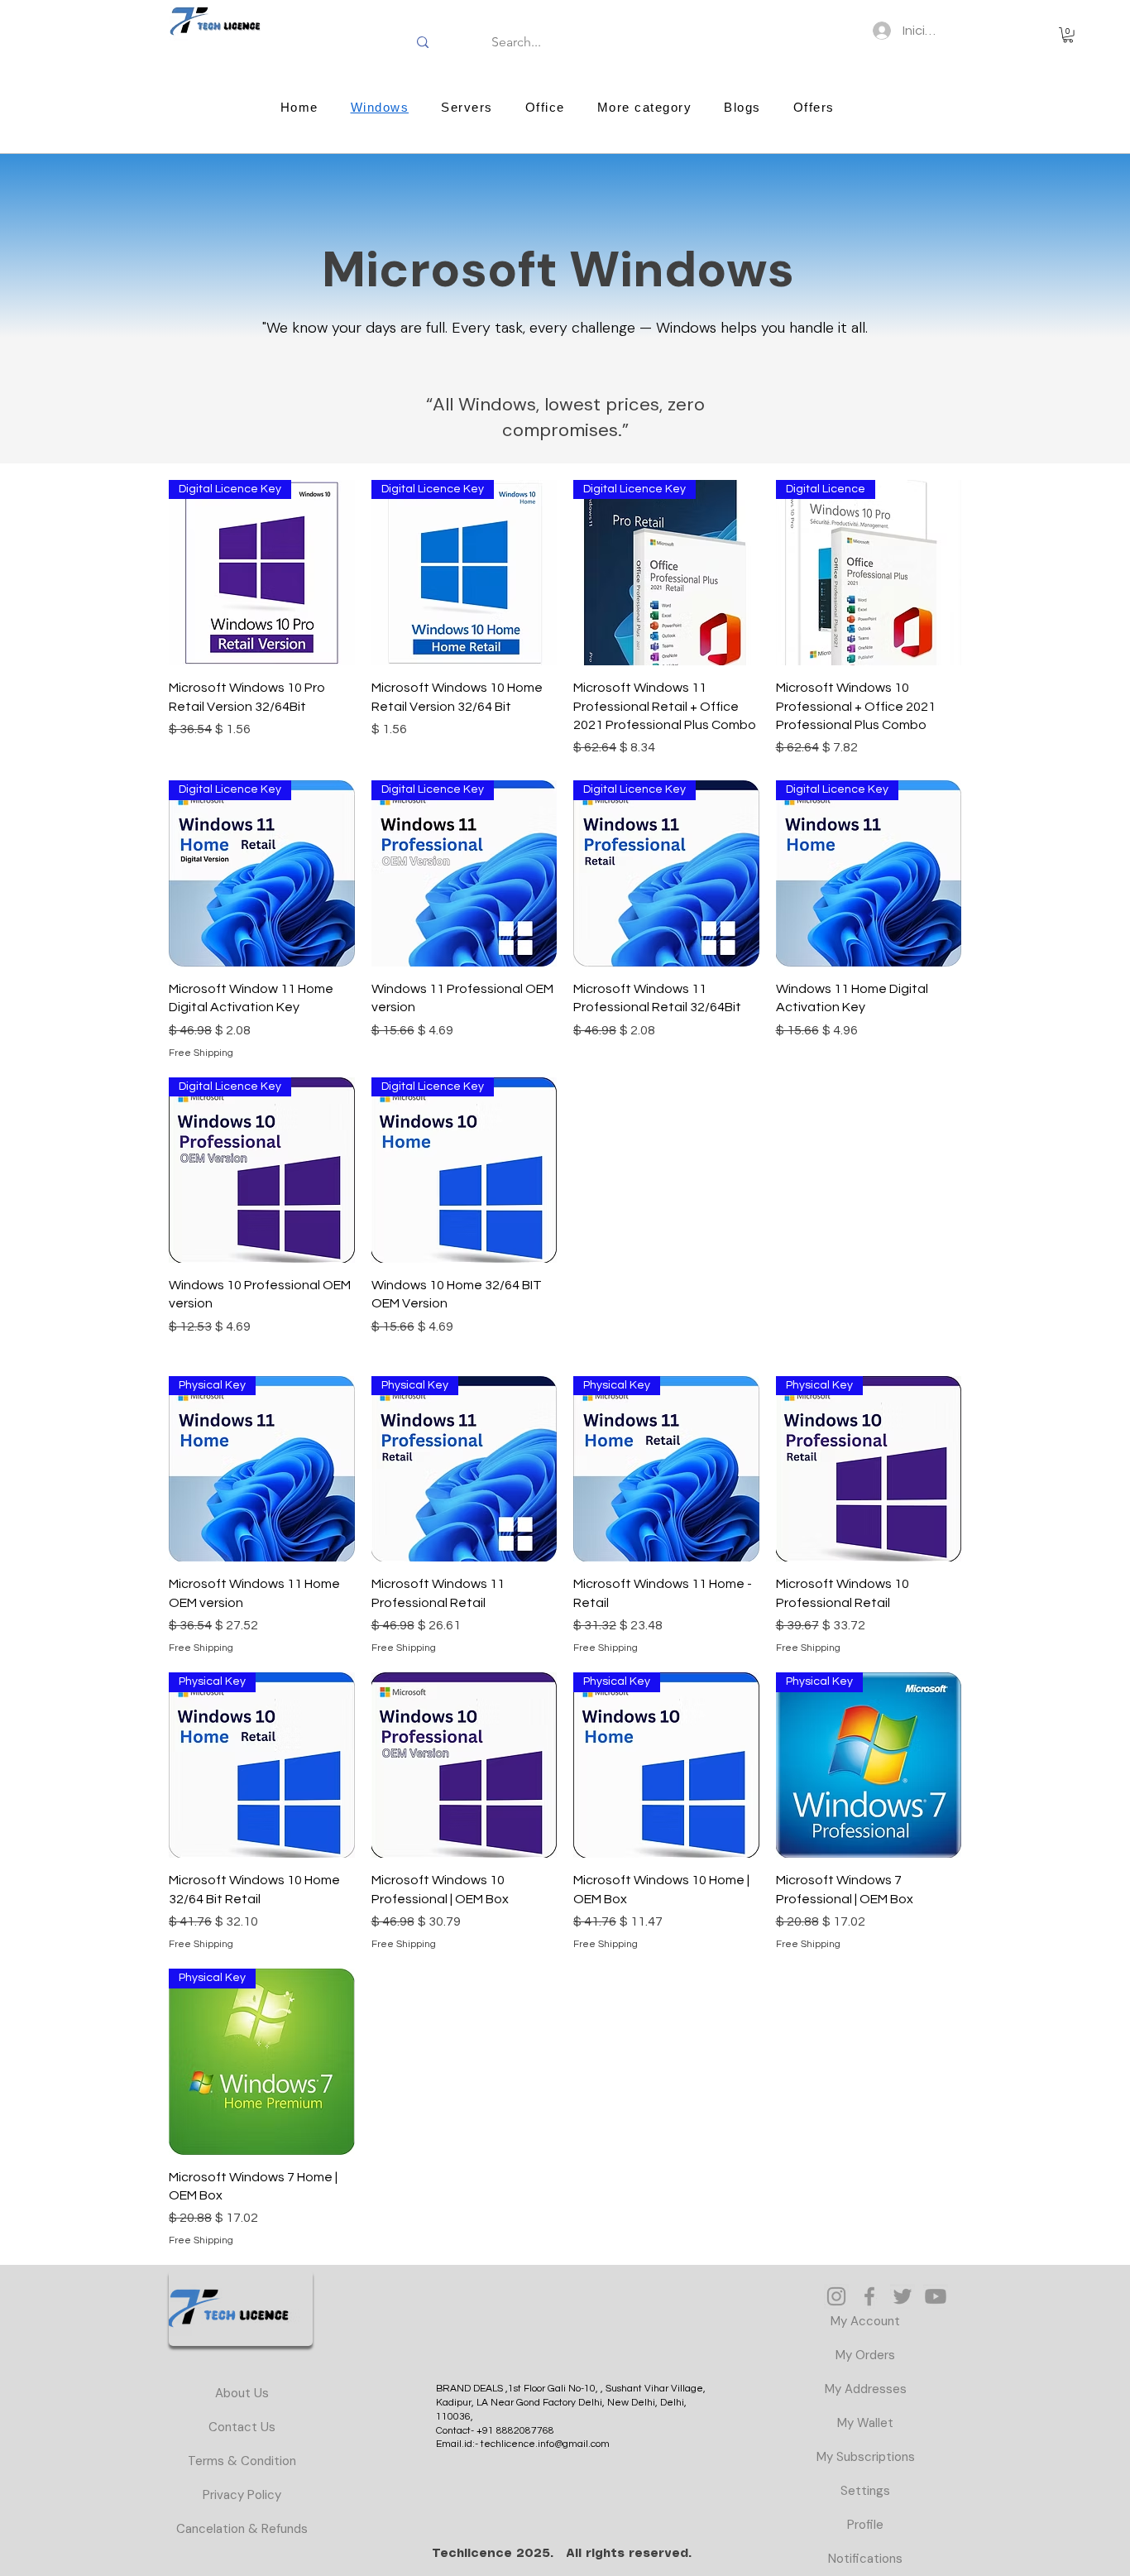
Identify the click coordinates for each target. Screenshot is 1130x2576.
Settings (865, 2491)
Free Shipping (201, 1053)
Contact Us (242, 2427)
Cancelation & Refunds (242, 2529)
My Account (865, 2321)
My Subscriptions (866, 2457)
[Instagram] (836, 2296)
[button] (1068, 35)
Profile (865, 2525)
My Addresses (866, 2389)
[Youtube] (936, 2296)
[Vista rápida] (464, 1765)
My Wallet (865, 2423)
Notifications (865, 2559)
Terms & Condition (242, 2461)
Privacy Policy (242, 2495)
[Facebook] (869, 2296)
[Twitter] (903, 2296)
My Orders (865, 2355)
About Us (242, 2393)
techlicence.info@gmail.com (545, 2444)
